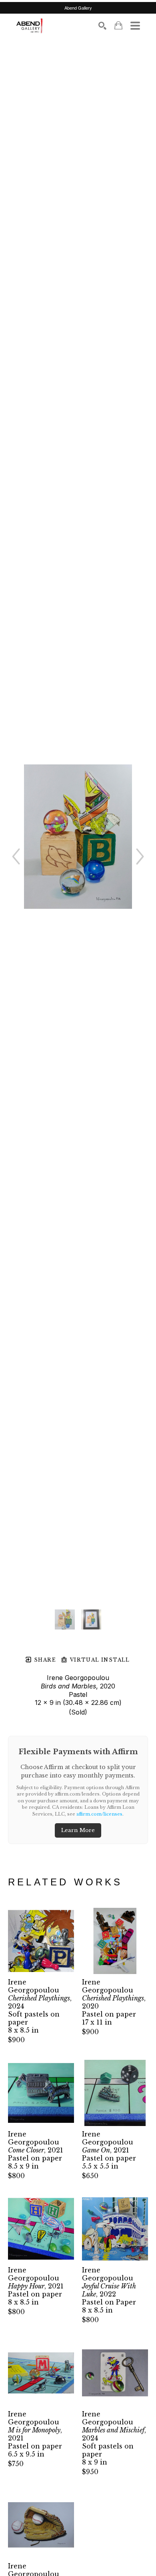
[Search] (102, 26)
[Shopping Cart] (118, 25)
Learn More (78, 1830)
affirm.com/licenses (99, 1814)
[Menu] (135, 26)
